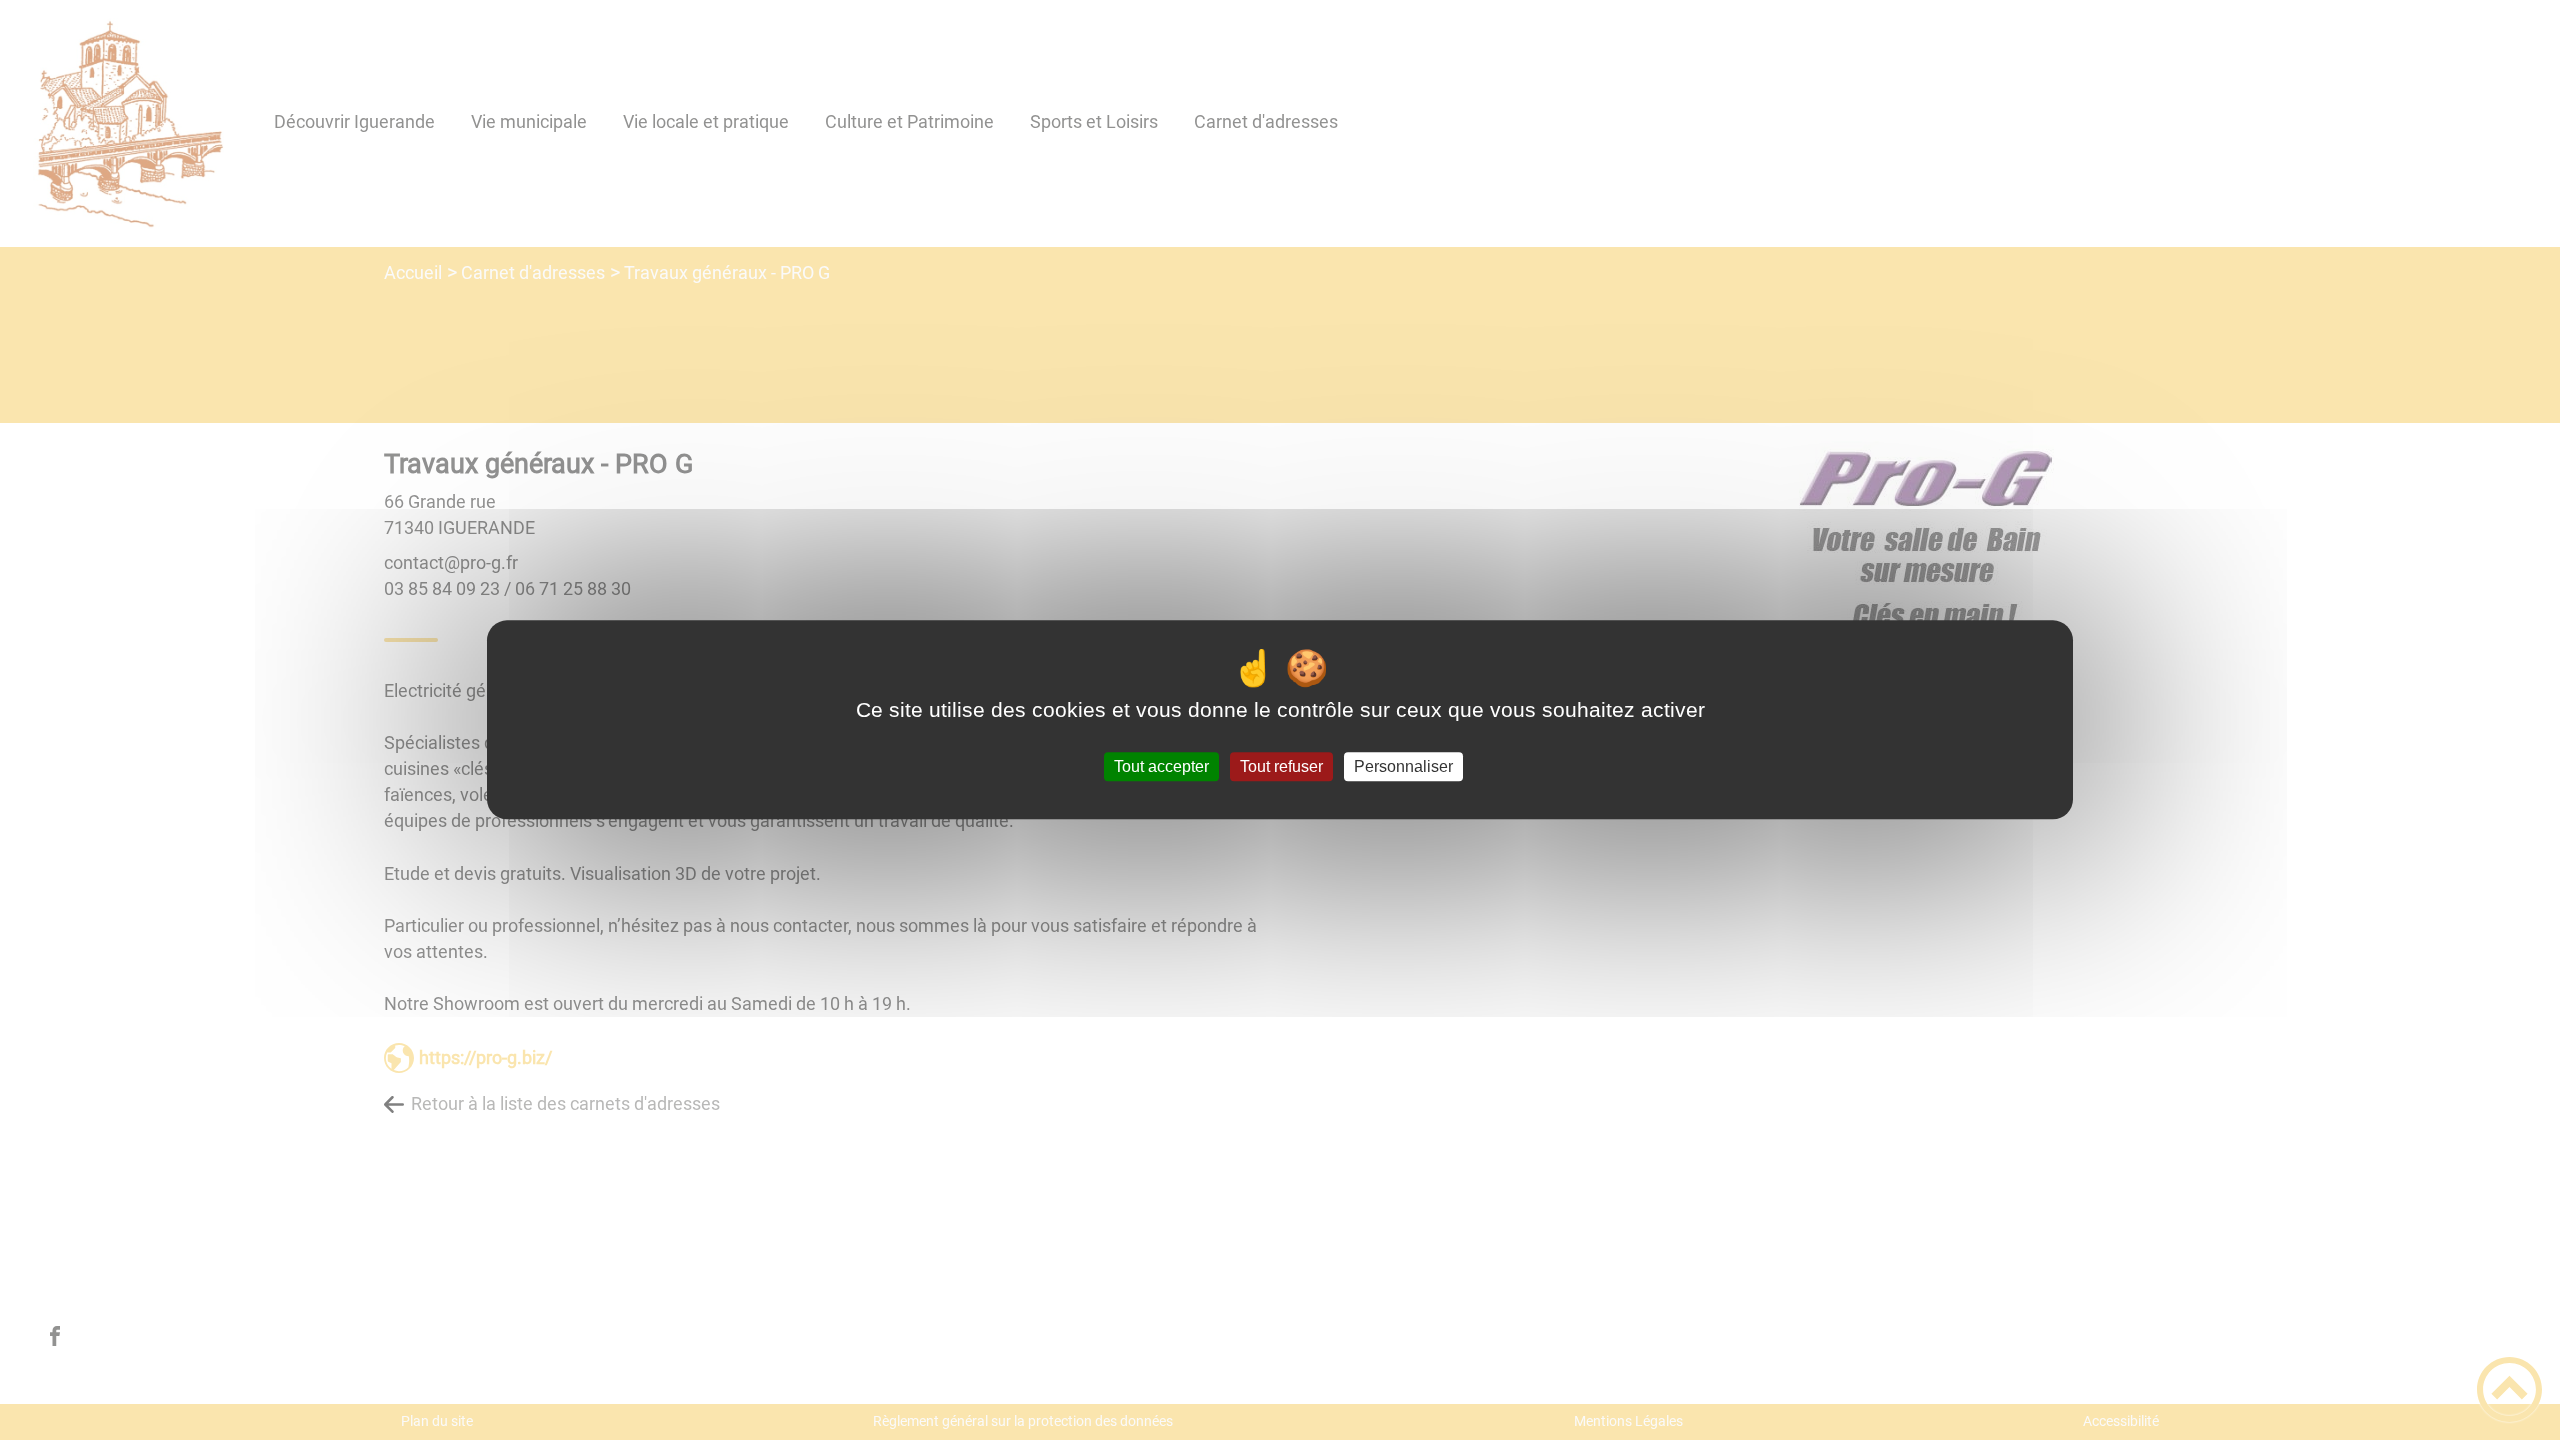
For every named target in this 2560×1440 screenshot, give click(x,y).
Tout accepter (1161, 766)
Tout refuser (1281, 766)
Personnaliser (1403, 766)
